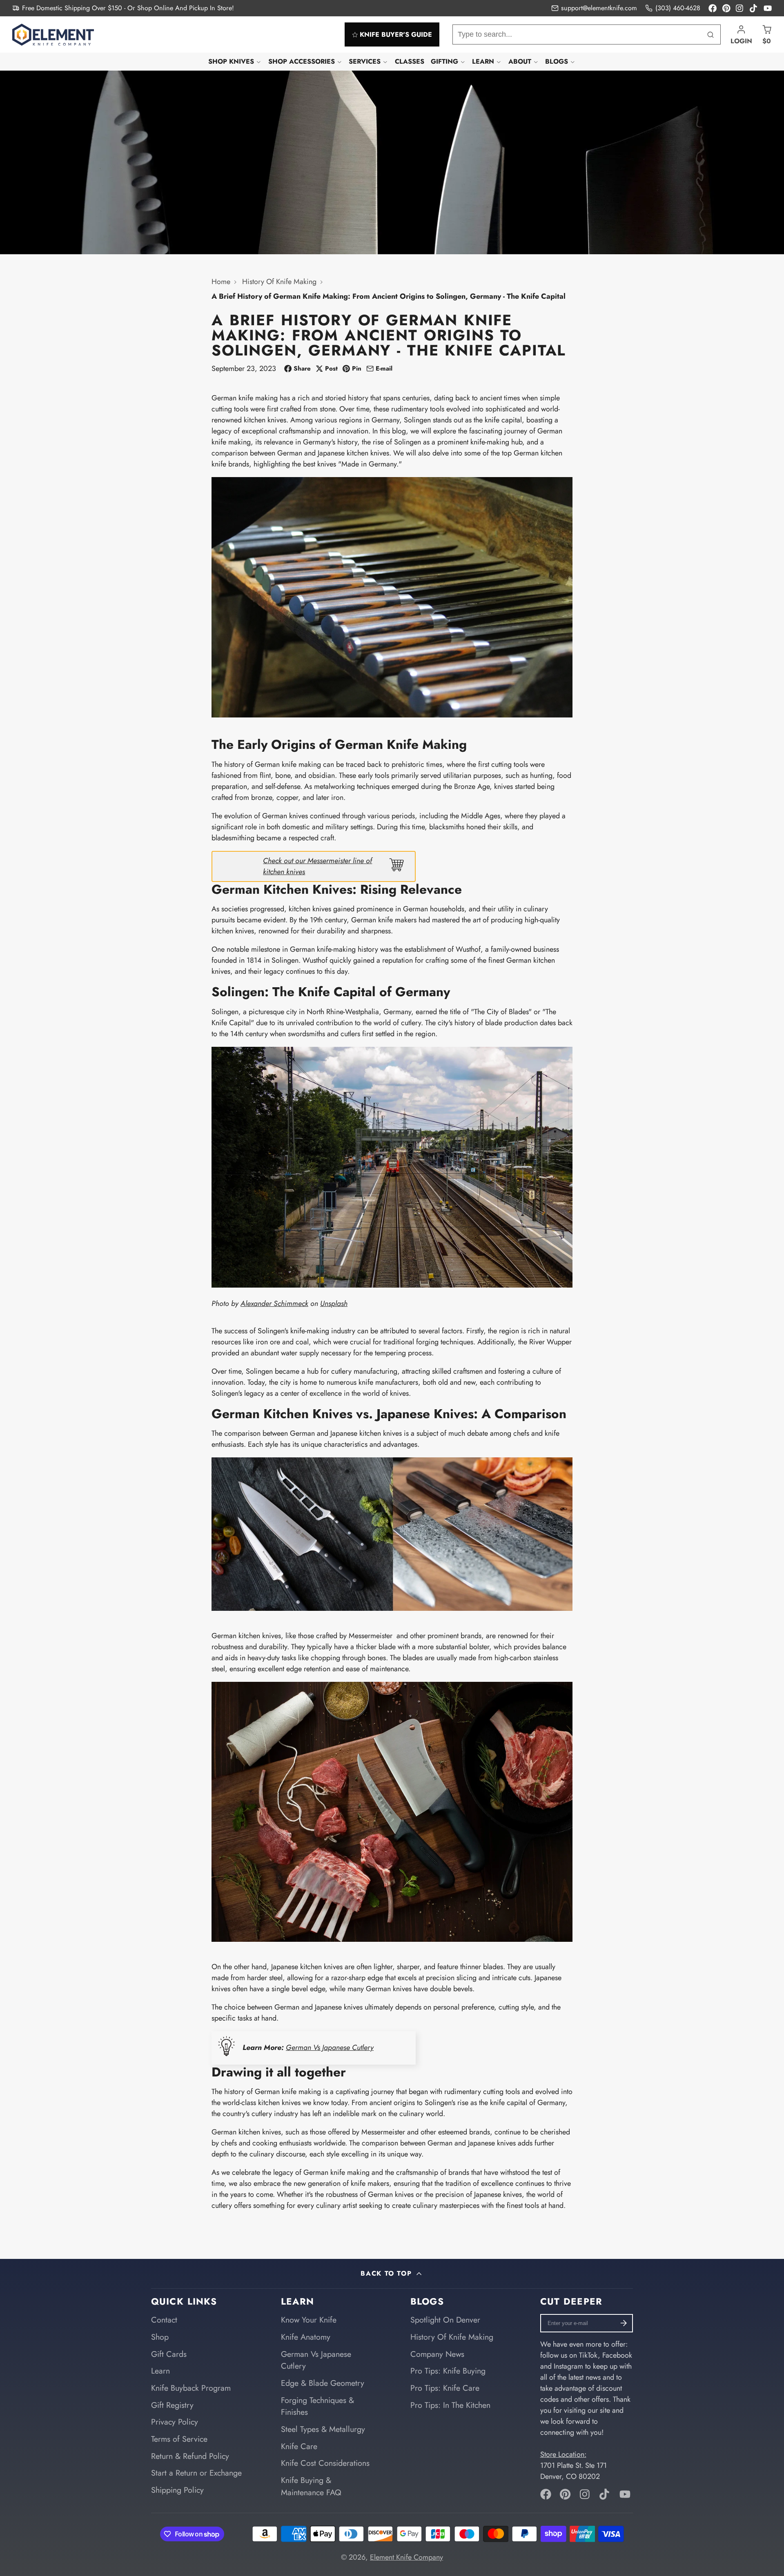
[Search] (711, 34)
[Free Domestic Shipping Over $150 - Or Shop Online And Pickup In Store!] (123, 8)
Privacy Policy (175, 2422)
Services (365, 61)
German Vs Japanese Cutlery (330, 2047)
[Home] (53, 35)
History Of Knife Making (279, 282)
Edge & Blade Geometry (323, 2383)
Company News (437, 2354)
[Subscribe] (624, 2323)
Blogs (557, 61)
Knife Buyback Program (191, 2388)
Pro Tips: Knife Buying (448, 2371)
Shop (160, 2337)
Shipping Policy (177, 2490)
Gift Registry (172, 2405)
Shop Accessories (302, 61)
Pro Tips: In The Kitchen (450, 2405)
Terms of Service (179, 2439)
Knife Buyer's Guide (396, 34)
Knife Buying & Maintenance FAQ (311, 2486)
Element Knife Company (406, 2557)
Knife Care (299, 2446)
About (520, 61)
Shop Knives (231, 61)
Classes (410, 61)
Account (741, 34)
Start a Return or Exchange (196, 2473)
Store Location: (563, 2454)
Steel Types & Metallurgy (323, 2429)
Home (221, 282)
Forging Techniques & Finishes (317, 2406)
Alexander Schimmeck (274, 1304)
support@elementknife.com (599, 8)
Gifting (444, 61)
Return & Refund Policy (190, 2456)
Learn (483, 61)
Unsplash (334, 1304)
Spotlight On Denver (445, 2320)
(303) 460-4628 (678, 8)
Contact (164, 2320)
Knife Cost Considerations (325, 2463)
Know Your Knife (309, 2320)
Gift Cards (169, 2354)
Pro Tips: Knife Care (445, 2388)
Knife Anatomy (306, 2337)
